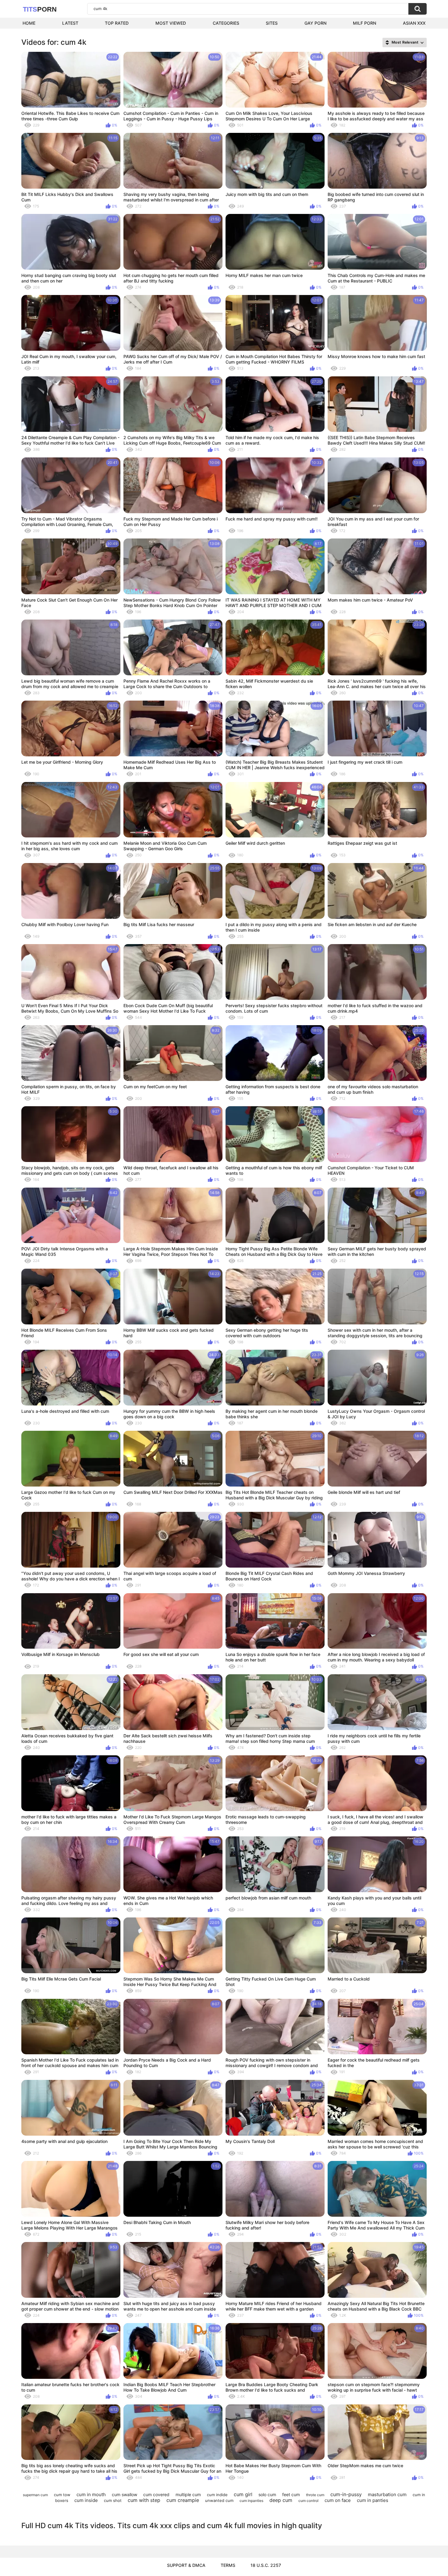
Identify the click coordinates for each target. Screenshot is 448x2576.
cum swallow (124, 2494)
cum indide (217, 2495)
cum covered (156, 2494)
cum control (308, 2501)
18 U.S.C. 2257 (266, 2565)
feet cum (291, 2494)
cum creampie (183, 2500)
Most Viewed (171, 23)
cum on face (338, 2500)
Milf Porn (364, 23)
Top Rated (117, 23)
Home (29, 23)
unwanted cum (219, 2500)
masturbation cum (387, 2494)
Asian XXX (414, 23)
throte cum (315, 2495)
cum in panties (373, 2500)
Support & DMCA (186, 2565)
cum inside (86, 2500)
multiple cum (188, 2494)
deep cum (281, 2500)
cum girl (243, 2494)
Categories (226, 23)
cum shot (113, 2500)
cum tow (62, 2495)
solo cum (267, 2494)
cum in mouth (91, 2494)
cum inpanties (251, 2501)
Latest (70, 23)
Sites (272, 23)
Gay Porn (315, 23)
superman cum (35, 2495)
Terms (228, 2565)
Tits (40, 9)
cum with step (144, 2500)
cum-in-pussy (346, 2494)
